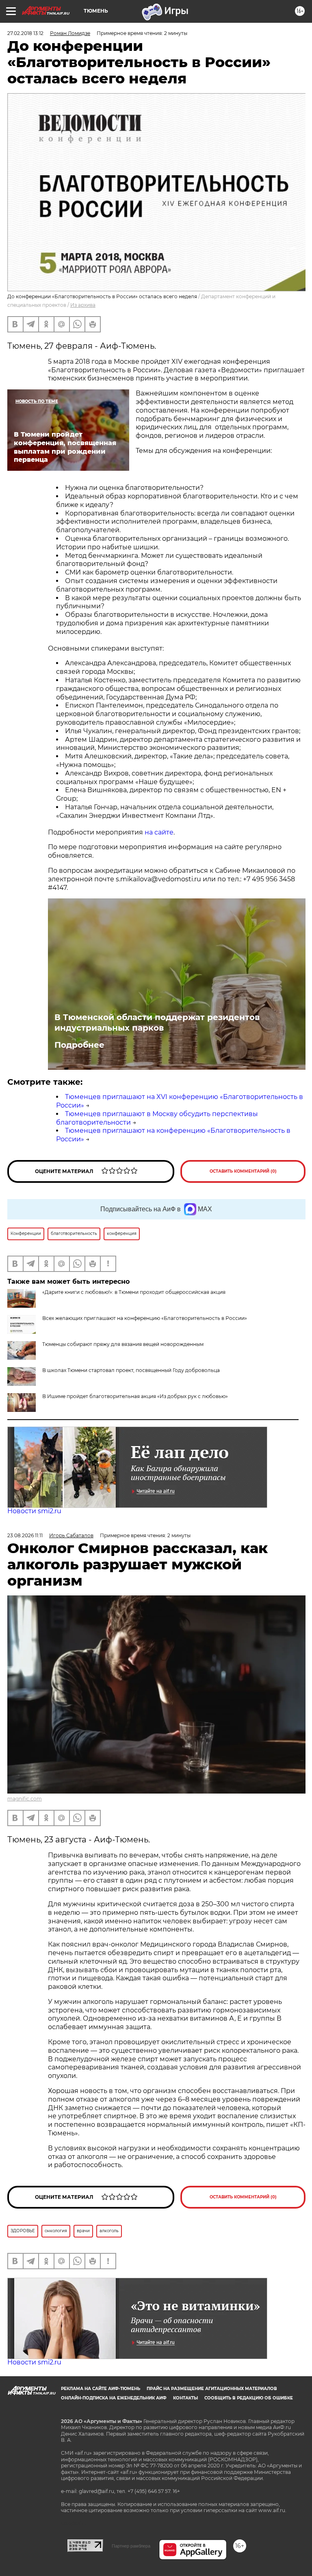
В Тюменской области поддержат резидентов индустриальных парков (157, 1023)
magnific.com (25, 1799)
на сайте (159, 832)
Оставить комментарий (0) (243, 1171)
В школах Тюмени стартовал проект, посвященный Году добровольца (131, 1370)
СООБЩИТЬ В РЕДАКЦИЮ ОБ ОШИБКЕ (249, 2398)
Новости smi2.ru (34, 1511)
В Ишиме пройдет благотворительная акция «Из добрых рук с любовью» (135, 1396)
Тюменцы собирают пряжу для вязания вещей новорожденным (123, 1344)
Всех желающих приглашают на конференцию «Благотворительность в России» (145, 1318)
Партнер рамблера (131, 2546)
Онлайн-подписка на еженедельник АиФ (114, 2398)
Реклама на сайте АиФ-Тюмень (101, 2389)
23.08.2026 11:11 (25, 1535)
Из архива (83, 305)
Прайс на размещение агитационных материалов (212, 2389)
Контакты (185, 2398)
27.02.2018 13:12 (25, 33)
